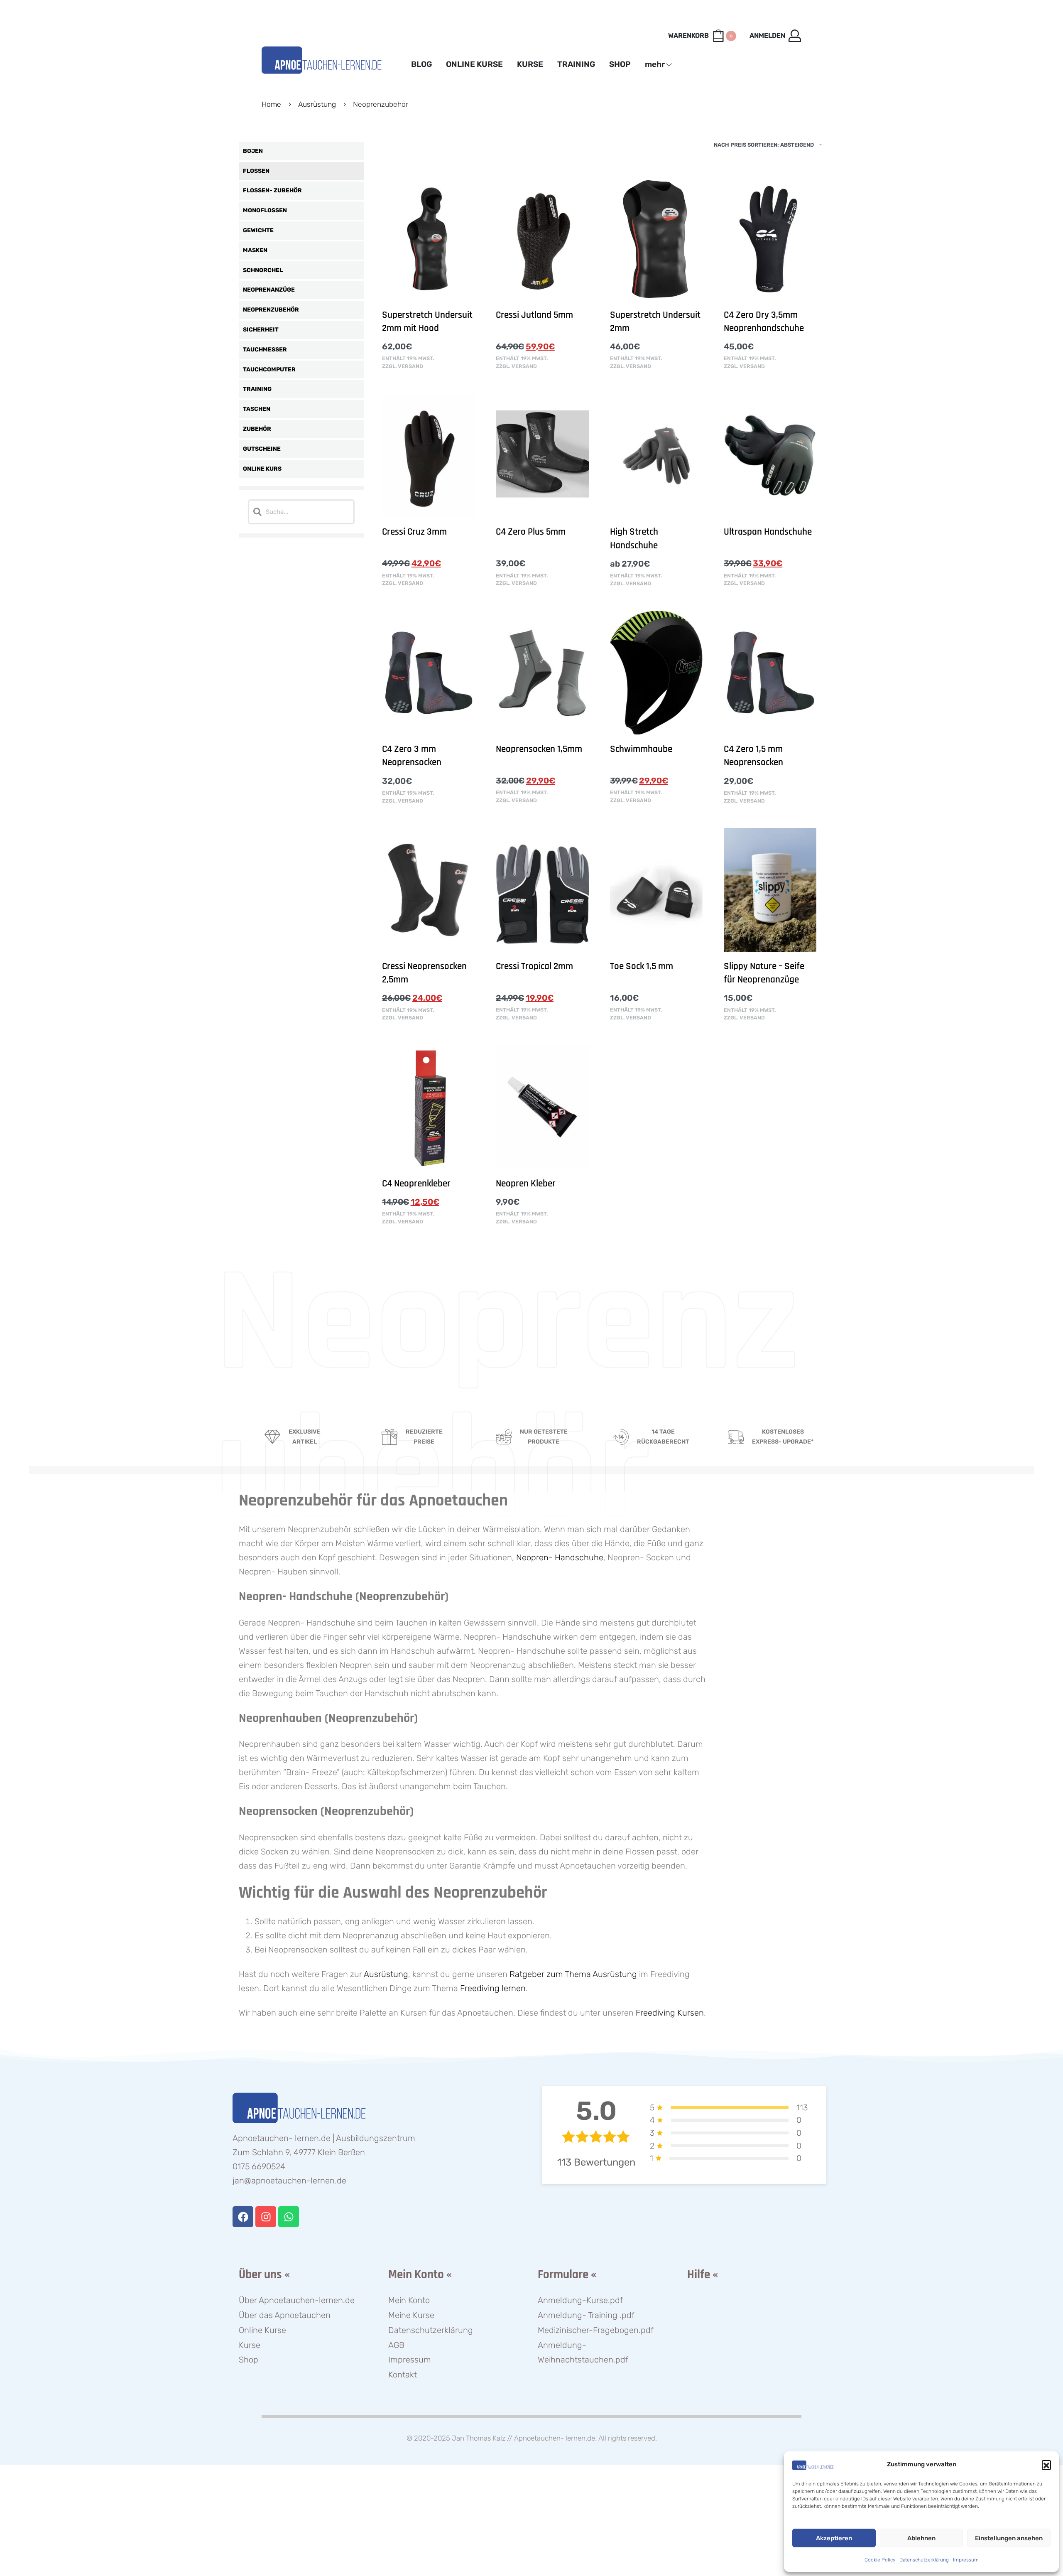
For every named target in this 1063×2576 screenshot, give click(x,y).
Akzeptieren (834, 2538)
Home (271, 104)
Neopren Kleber (526, 1184)
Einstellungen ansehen (1009, 2538)
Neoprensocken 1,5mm (539, 749)
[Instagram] (266, 2217)
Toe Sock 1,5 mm (642, 966)
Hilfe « (703, 2275)
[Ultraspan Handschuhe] (770, 456)
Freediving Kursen (670, 2013)
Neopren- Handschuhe (560, 1557)
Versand (410, 366)
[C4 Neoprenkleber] (428, 1107)
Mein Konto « (420, 2275)
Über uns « (264, 2275)
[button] (1046, 2465)
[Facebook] (243, 2217)
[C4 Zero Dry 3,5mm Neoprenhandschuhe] (770, 238)
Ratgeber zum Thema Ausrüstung (573, 1974)
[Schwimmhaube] (656, 673)
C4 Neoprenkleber (416, 1184)
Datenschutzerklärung (924, 2560)
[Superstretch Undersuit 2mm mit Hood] (428, 238)
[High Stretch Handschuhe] (656, 456)
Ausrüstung (317, 104)
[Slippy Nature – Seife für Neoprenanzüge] (770, 890)
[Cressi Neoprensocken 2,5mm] (428, 890)
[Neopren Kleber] (542, 1107)
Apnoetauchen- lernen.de (555, 2438)
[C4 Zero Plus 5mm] (542, 456)
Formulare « (567, 2275)
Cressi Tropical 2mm (534, 966)
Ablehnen (921, 2538)
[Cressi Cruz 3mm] (428, 456)
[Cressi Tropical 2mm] (542, 890)
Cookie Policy (880, 2560)
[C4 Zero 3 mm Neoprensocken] (428, 673)
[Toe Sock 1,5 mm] (656, 890)
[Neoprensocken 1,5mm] (542, 673)
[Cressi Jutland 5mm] (542, 238)
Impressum (966, 2560)
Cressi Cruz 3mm (414, 532)
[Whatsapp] (289, 2217)
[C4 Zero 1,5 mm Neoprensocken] (770, 673)
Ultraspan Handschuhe (768, 532)
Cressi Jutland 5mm (534, 315)
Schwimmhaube (641, 749)
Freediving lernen (493, 1988)
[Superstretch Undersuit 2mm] (656, 238)
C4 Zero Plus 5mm (531, 532)
